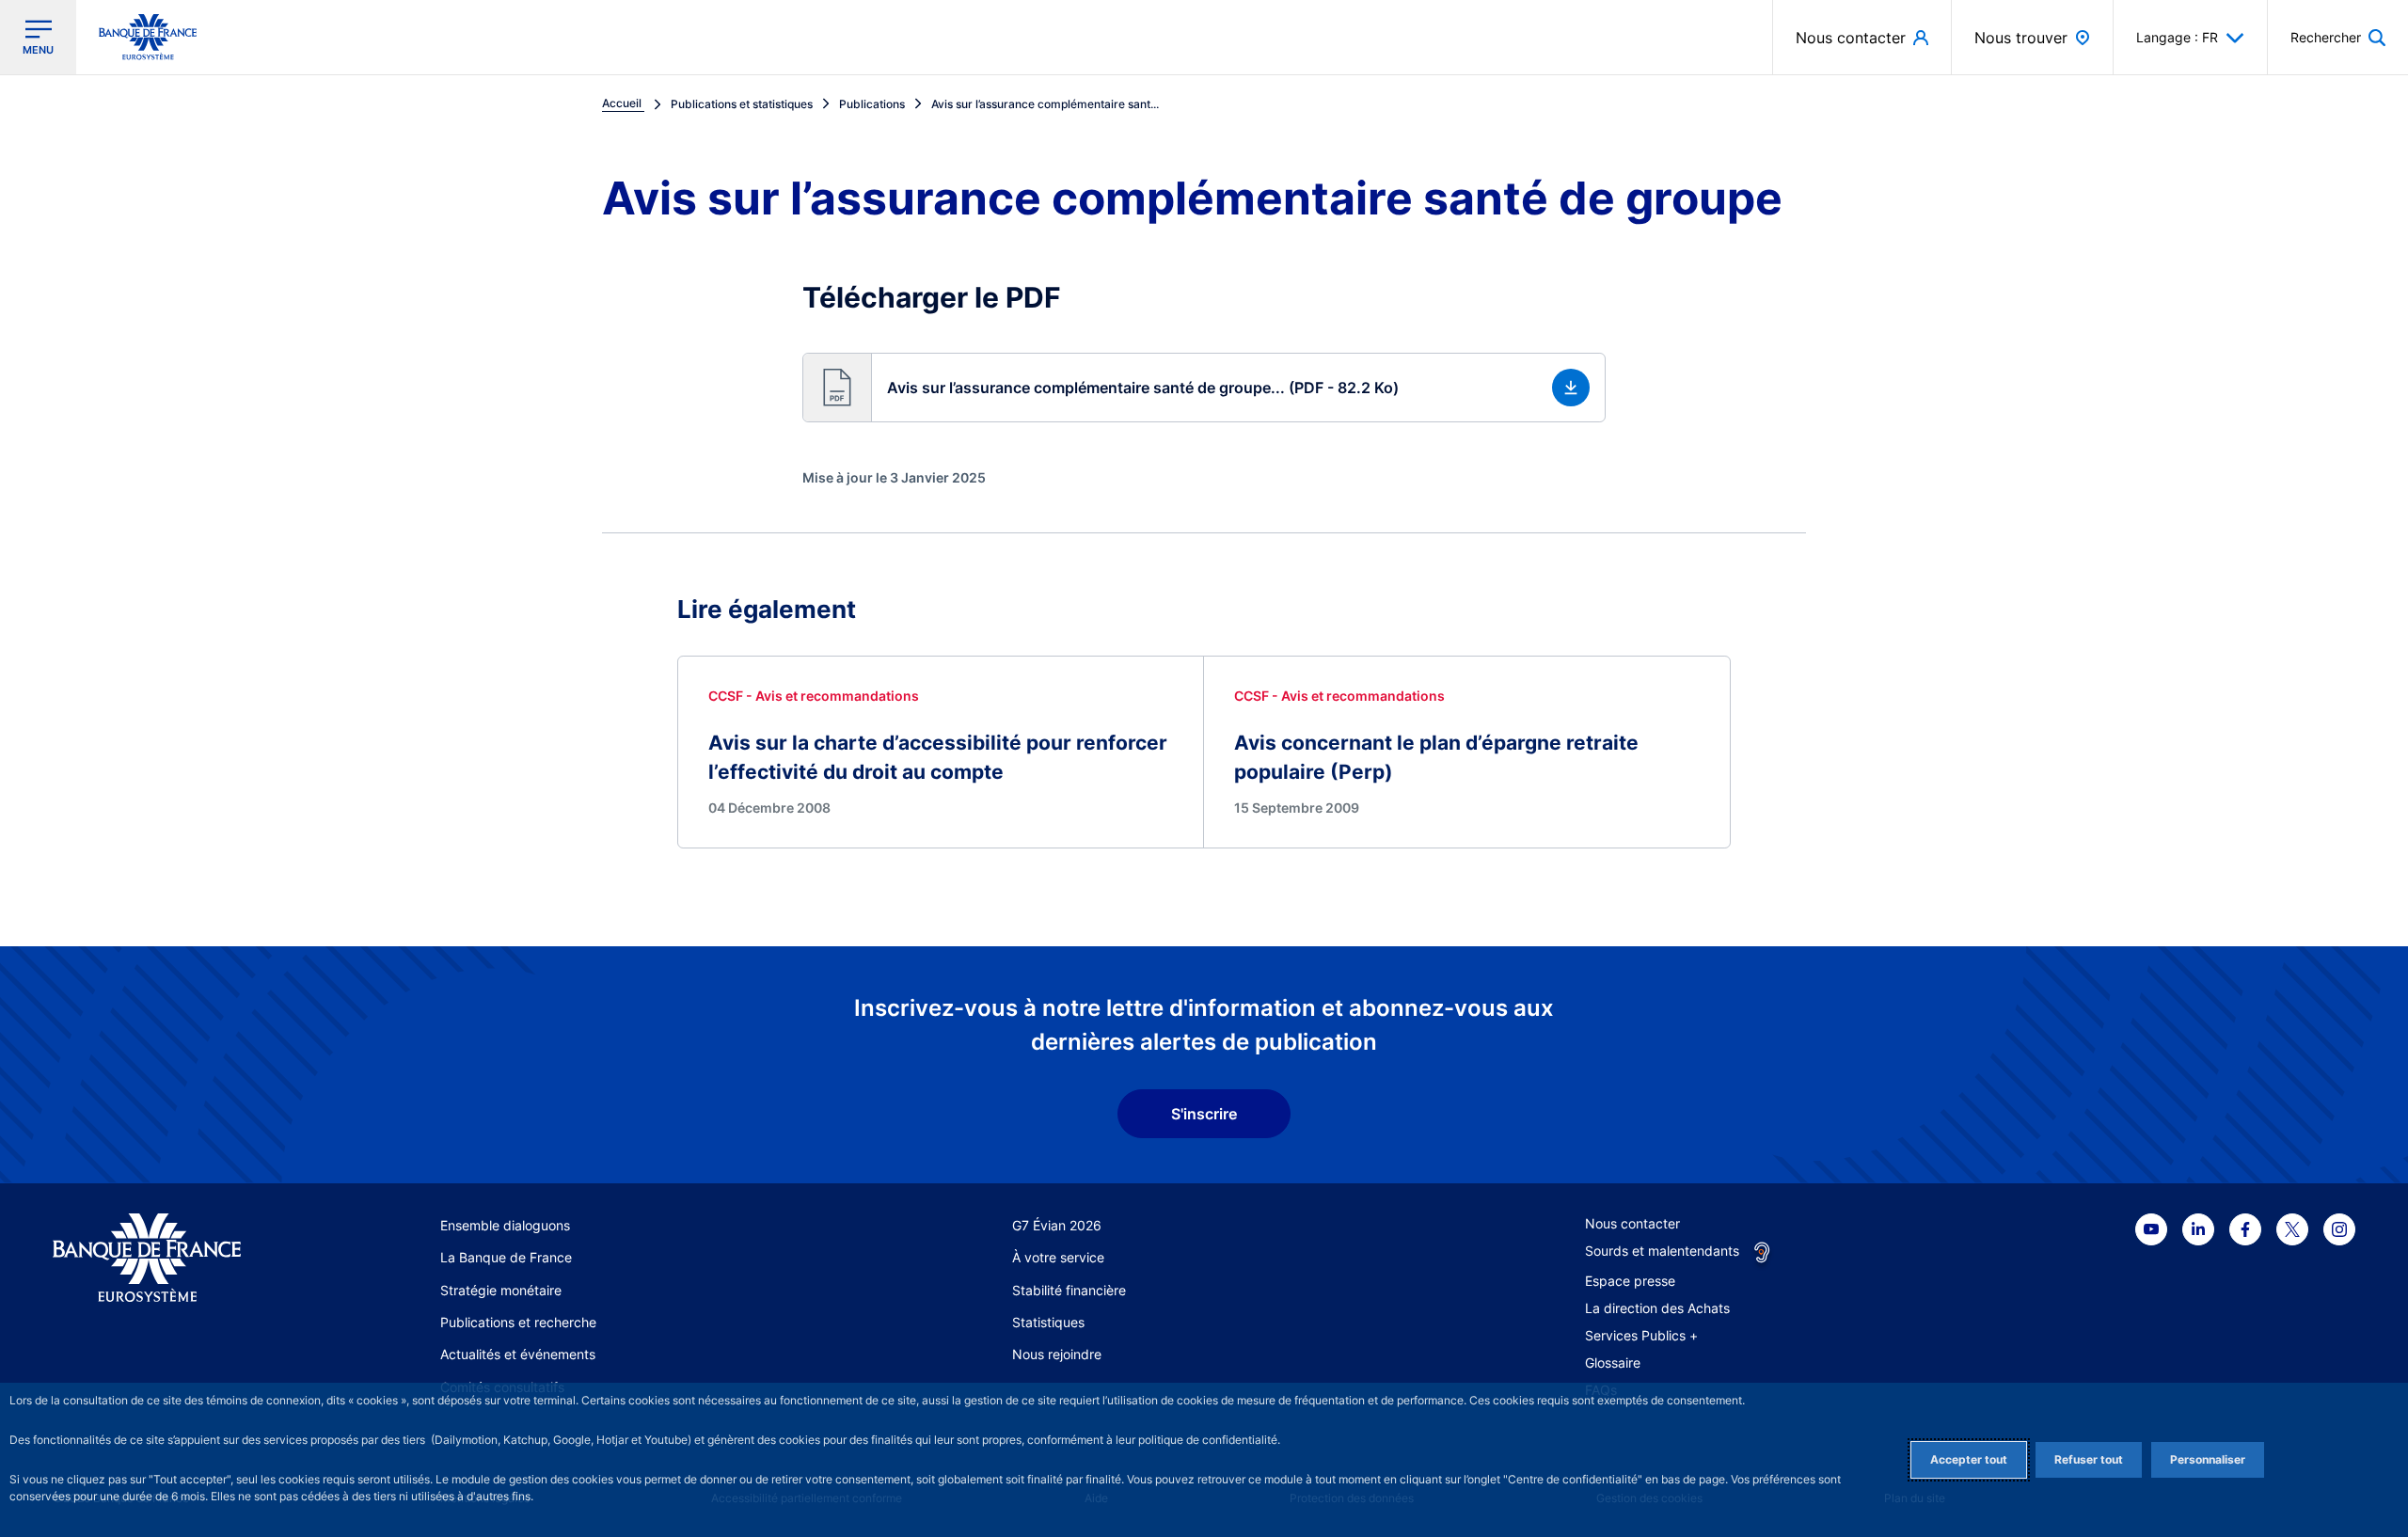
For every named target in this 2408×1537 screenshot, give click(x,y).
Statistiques (1048, 1322)
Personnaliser (2208, 1459)
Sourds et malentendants (1662, 1251)
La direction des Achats (1657, 1308)
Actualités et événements (518, 1354)
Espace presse (1630, 1281)
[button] (2338, 37)
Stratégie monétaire (501, 1290)
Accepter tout (1969, 1459)
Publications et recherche (518, 1322)
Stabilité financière (1069, 1290)
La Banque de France (506, 1257)
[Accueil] (168, 1258)
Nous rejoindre (1057, 1354)
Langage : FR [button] (2177, 37)
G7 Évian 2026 (1057, 1225)
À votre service (1058, 1257)
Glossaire (1613, 1363)
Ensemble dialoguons (505, 1225)
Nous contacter (1632, 1223)
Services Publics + (1641, 1335)
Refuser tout (2089, 1459)
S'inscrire (1204, 1114)
